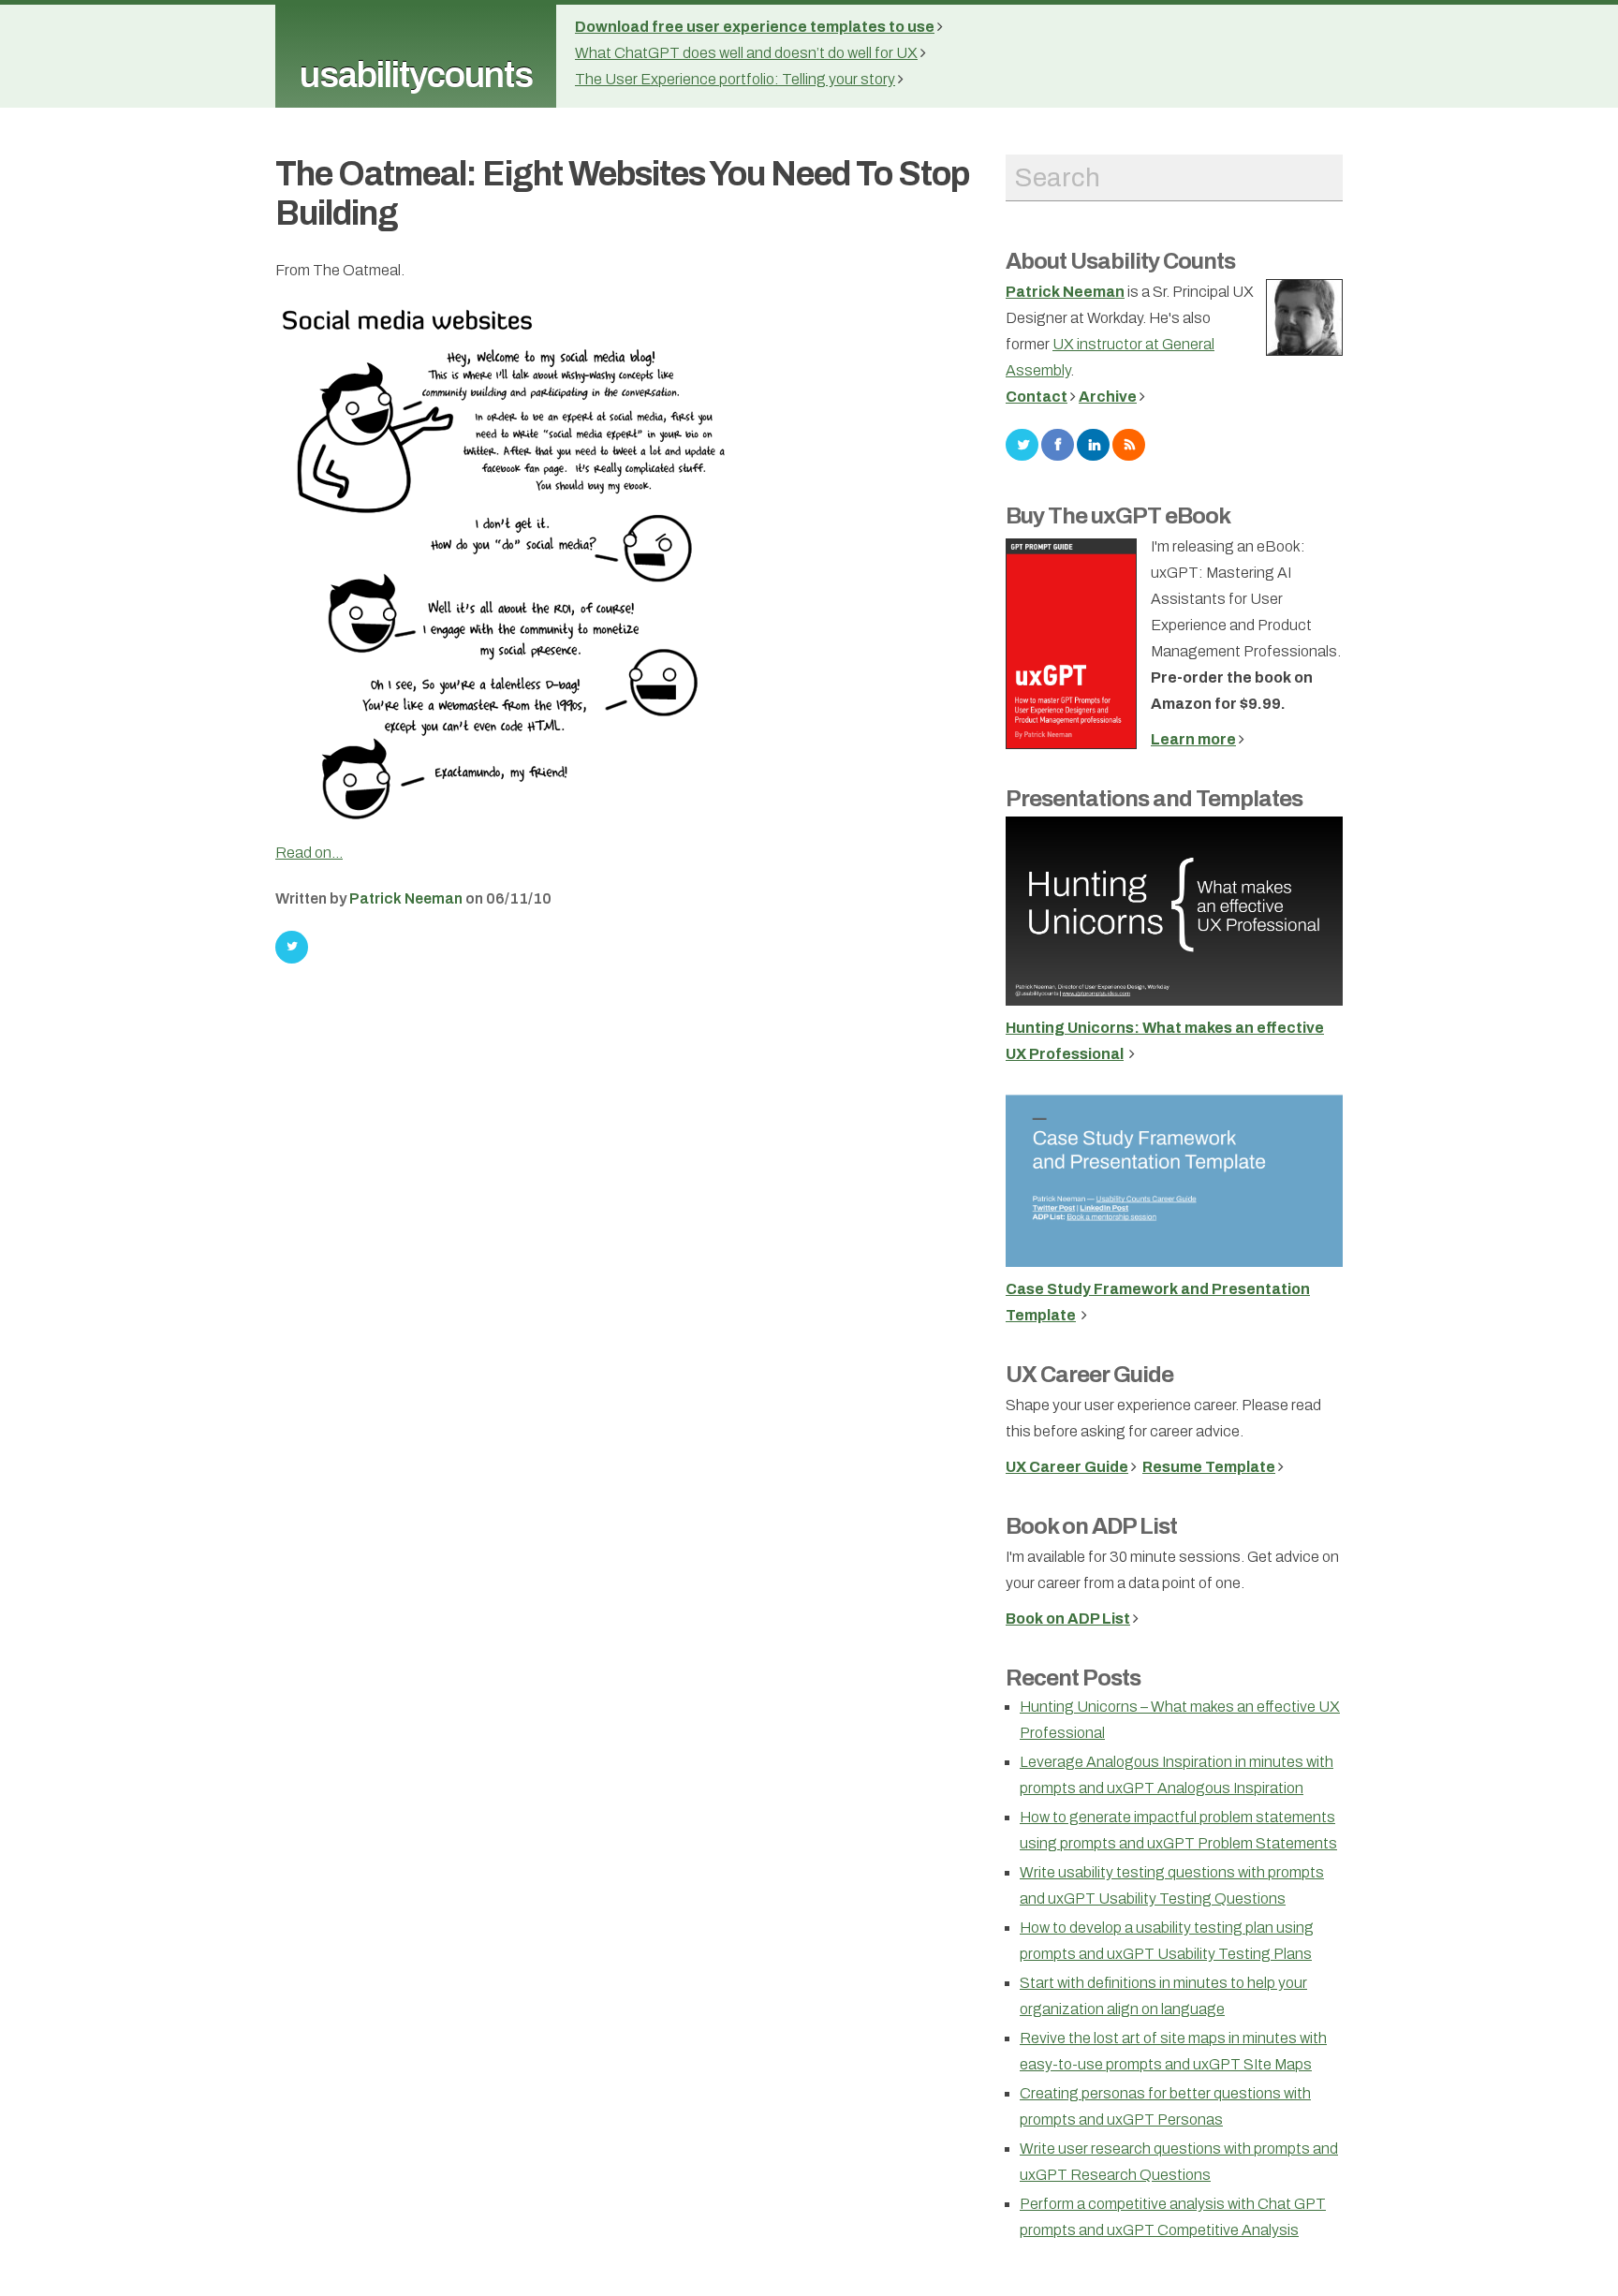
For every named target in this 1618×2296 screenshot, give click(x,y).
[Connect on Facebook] (1058, 443)
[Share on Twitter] (292, 947)
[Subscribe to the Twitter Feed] (1022, 443)
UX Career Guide (1089, 1375)
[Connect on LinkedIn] (1093, 443)
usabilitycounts (416, 75)
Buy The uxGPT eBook (1118, 516)
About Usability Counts (1120, 261)
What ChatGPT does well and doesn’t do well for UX (746, 53)
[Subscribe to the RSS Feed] (1129, 443)
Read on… (309, 853)
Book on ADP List (1091, 1526)
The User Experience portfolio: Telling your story (735, 79)
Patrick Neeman (406, 898)
